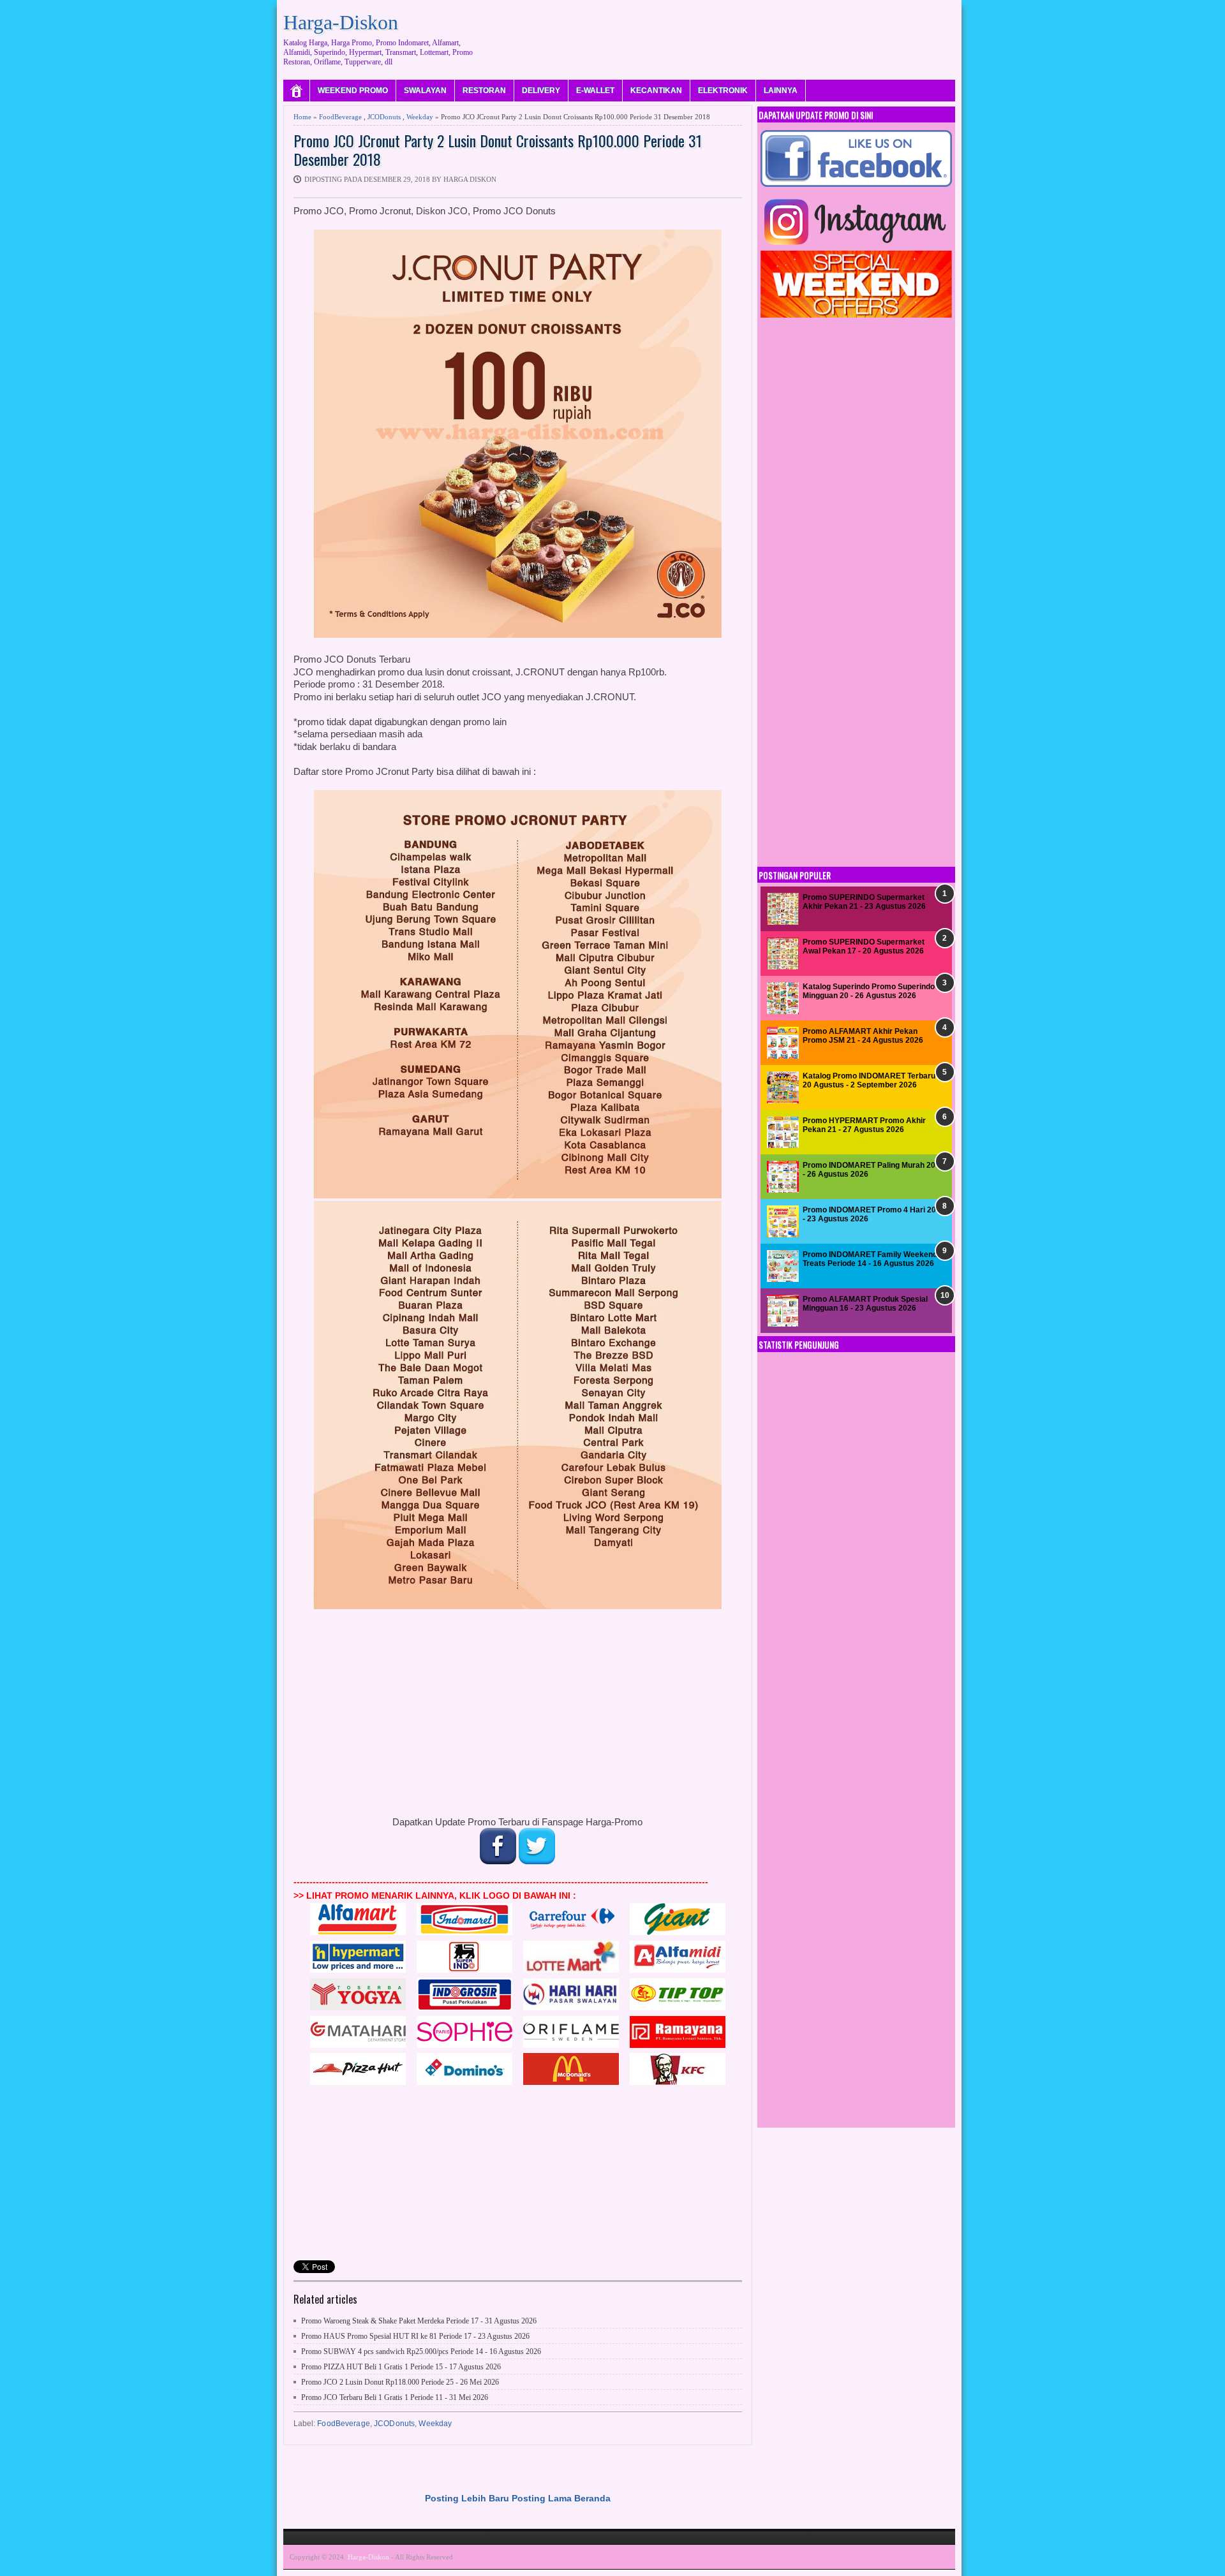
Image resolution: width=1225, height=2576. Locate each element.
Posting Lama (542, 2498)
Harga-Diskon (341, 22)
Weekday (420, 117)
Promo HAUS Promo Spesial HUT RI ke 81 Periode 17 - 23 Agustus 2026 (415, 2336)
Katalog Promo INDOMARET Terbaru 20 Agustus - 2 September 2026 (869, 1080)
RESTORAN (484, 91)
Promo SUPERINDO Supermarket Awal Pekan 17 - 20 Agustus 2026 (864, 946)
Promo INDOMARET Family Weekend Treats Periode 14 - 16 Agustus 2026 (870, 1259)
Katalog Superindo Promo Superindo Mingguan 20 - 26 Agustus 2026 (869, 991)
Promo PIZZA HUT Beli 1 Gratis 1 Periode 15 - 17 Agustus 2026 (401, 2367)
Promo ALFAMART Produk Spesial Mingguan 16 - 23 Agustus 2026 (865, 1304)
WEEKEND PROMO (353, 91)
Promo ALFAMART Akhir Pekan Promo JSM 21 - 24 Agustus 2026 (863, 1036)
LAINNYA (781, 91)
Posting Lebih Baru (467, 2498)
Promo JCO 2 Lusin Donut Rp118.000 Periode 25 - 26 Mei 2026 (400, 2382)
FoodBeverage (340, 117)
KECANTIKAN (656, 91)
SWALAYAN (425, 91)
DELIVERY (541, 91)
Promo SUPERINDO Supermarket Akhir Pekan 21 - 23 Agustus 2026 (864, 902)
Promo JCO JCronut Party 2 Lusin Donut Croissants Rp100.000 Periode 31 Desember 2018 (498, 150)
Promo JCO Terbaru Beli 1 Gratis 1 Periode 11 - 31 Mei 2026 (395, 2397)
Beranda (592, 2498)
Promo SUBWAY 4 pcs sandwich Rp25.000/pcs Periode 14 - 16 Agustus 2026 (421, 2352)
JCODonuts (384, 117)
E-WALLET (595, 91)
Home (302, 117)
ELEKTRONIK (723, 91)
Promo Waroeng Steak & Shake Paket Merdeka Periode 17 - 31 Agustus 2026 (419, 2321)
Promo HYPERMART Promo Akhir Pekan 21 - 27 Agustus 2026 (864, 1125)
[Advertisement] (723, 35)
